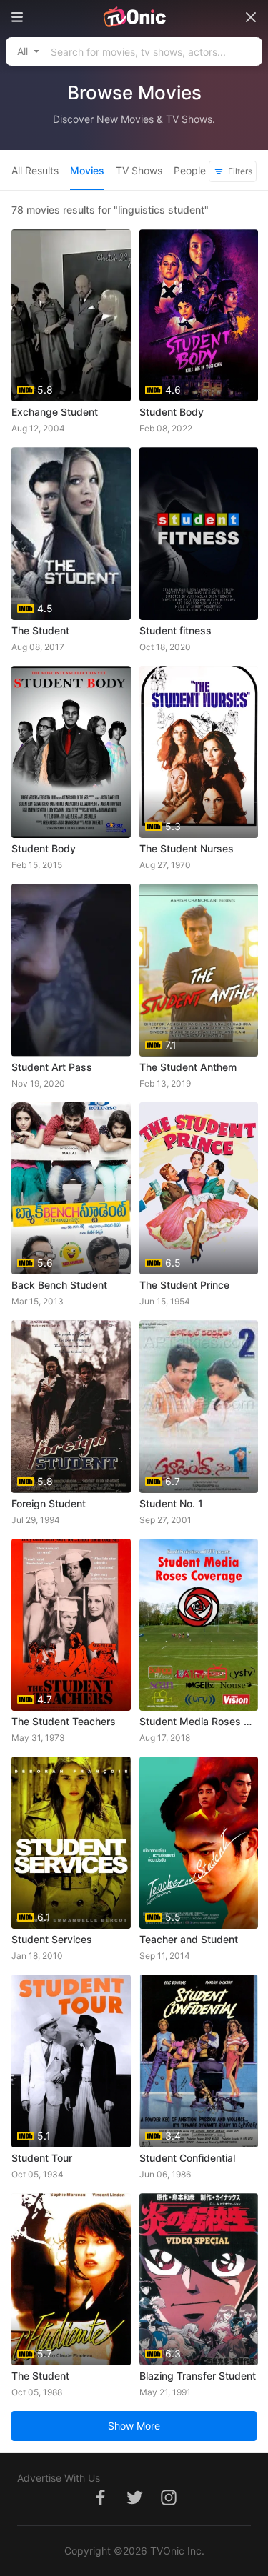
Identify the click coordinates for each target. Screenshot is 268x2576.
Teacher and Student (189, 1939)
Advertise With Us (59, 2478)
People (190, 170)
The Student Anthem (188, 1067)
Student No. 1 (171, 1503)
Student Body (172, 412)
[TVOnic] (134, 17)
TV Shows (139, 170)
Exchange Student (55, 412)
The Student (40, 630)
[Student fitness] (199, 533)
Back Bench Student (59, 1285)
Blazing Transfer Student (198, 2376)
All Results (35, 170)
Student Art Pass (52, 1067)
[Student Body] (71, 752)
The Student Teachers (64, 1721)
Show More (134, 2426)
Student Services (52, 1939)
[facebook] (100, 2505)
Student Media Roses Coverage (199, 1721)
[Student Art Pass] (71, 970)
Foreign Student (49, 1503)
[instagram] (169, 2505)
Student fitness (175, 630)
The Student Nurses (187, 848)
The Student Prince (184, 1285)
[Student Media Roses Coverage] (199, 1625)
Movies (87, 170)
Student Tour (42, 2158)
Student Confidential (187, 2158)
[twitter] (134, 2505)
